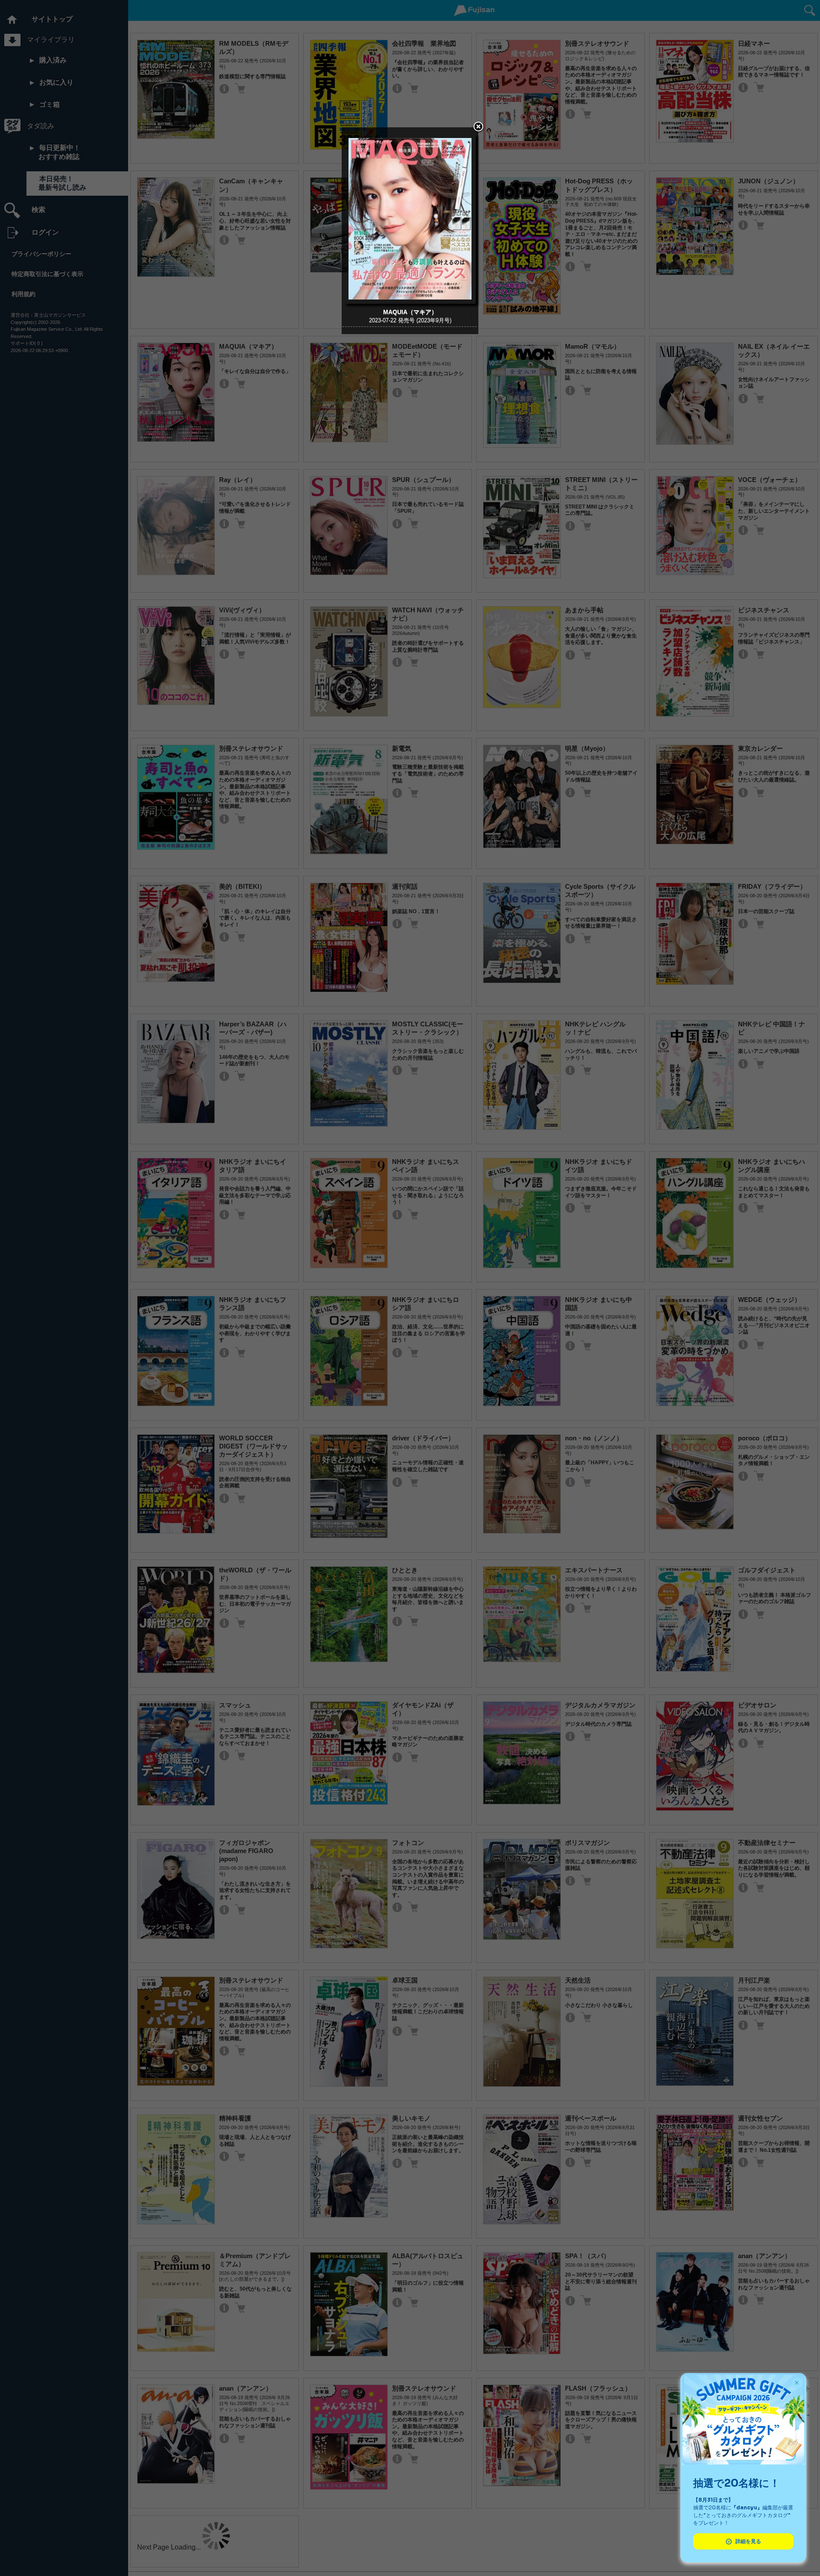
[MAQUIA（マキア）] (410, 301)
